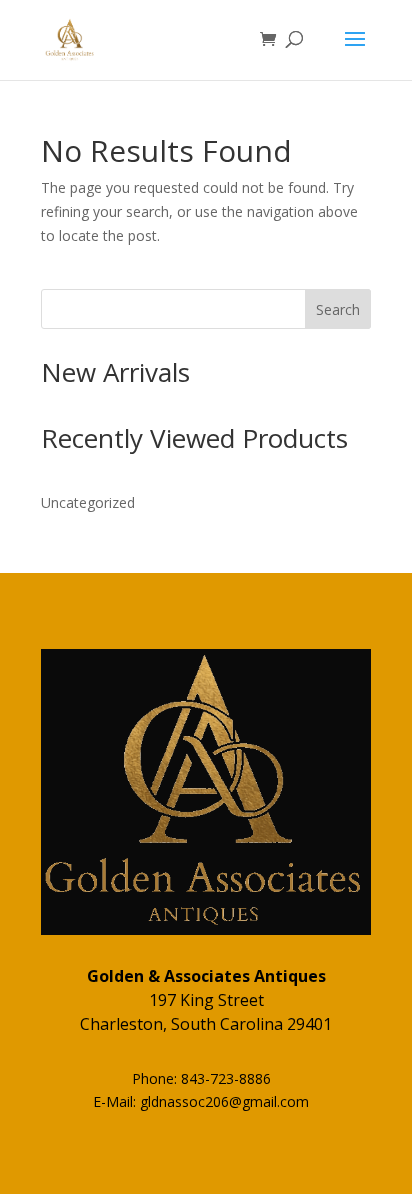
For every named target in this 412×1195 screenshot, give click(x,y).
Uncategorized (88, 502)
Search (338, 309)
